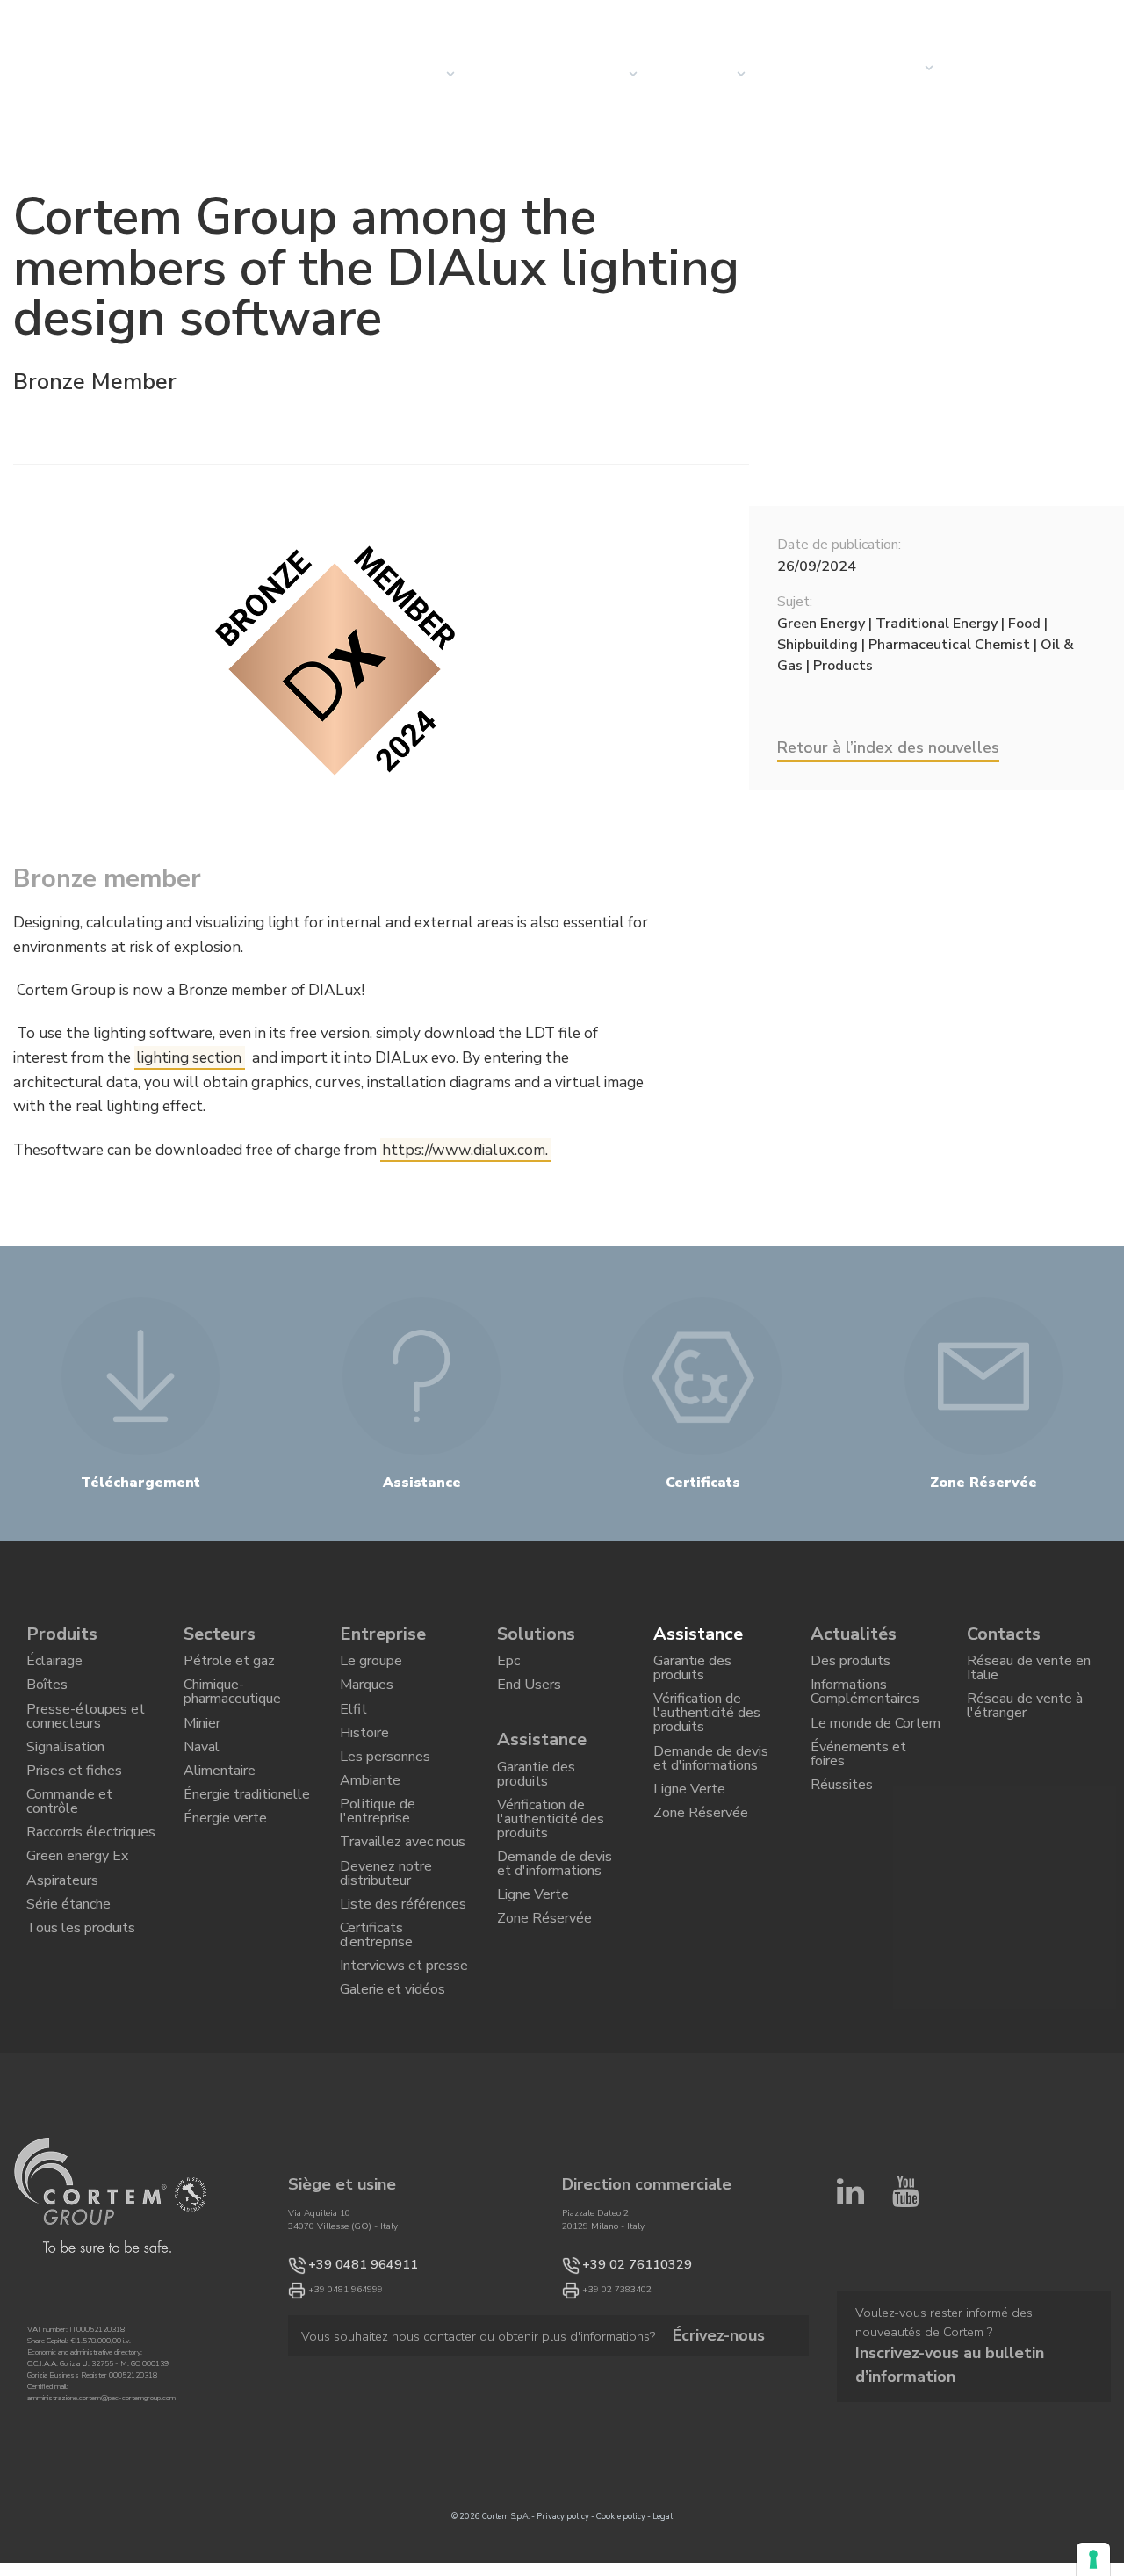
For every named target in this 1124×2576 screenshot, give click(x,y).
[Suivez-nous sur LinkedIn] (850, 2292)
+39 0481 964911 (346, 2357)
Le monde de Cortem (875, 1743)
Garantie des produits (536, 1792)
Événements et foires (858, 1781)
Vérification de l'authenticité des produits (551, 1847)
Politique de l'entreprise (378, 1854)
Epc (508, 1665)
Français (1081, 18)
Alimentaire (220, 1803)
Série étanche (68, 1971)
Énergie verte (225, 1864)
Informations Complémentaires (865, 1704)
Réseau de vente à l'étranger (1025, 1721)
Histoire (364, 1756)
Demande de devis (994, 74)
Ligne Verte (533, 1942)
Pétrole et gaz (229, 1665)
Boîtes (47, 1696)
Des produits (850, 1665)
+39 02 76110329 (620, 2357)
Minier (202, 1743)
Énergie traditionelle (247, 1833)
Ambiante (370, 1816)
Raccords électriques (91, 1880)
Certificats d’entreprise (376, 2009)
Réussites (842, 1820)
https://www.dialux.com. (465, 1150)
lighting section (189, 1058)
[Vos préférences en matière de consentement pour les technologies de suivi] (1093, 2559)
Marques (367, 1696)
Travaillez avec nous (403, 1894)
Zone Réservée (544, 1972)
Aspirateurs (62, 1941)
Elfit (353, 1726)
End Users (529, 1696)
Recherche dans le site (966, 18)
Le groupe (371, 1665)
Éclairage (54, 1665)
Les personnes (385, 1786)
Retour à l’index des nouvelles (888, 747)
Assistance (542, 1752)
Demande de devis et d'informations (555, 1903)
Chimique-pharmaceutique (232, 1704)
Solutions (536, 1634)
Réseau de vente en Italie (1029, 1674)
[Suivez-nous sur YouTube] (906, 2292)
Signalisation (65, 1772)
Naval (202, 1772)
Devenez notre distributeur (386, 1932)
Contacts (886, 68)
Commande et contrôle (69, 1841)
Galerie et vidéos (393, 2078)
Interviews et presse (404, 2048)
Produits (62, 1634)
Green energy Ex (77, 1910)
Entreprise (693, 74)
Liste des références (403, 1971)
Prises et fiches (74, 1803)
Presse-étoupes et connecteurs (86, 1734)
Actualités (801, 74)
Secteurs (593, 74)
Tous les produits (81, 2001)
